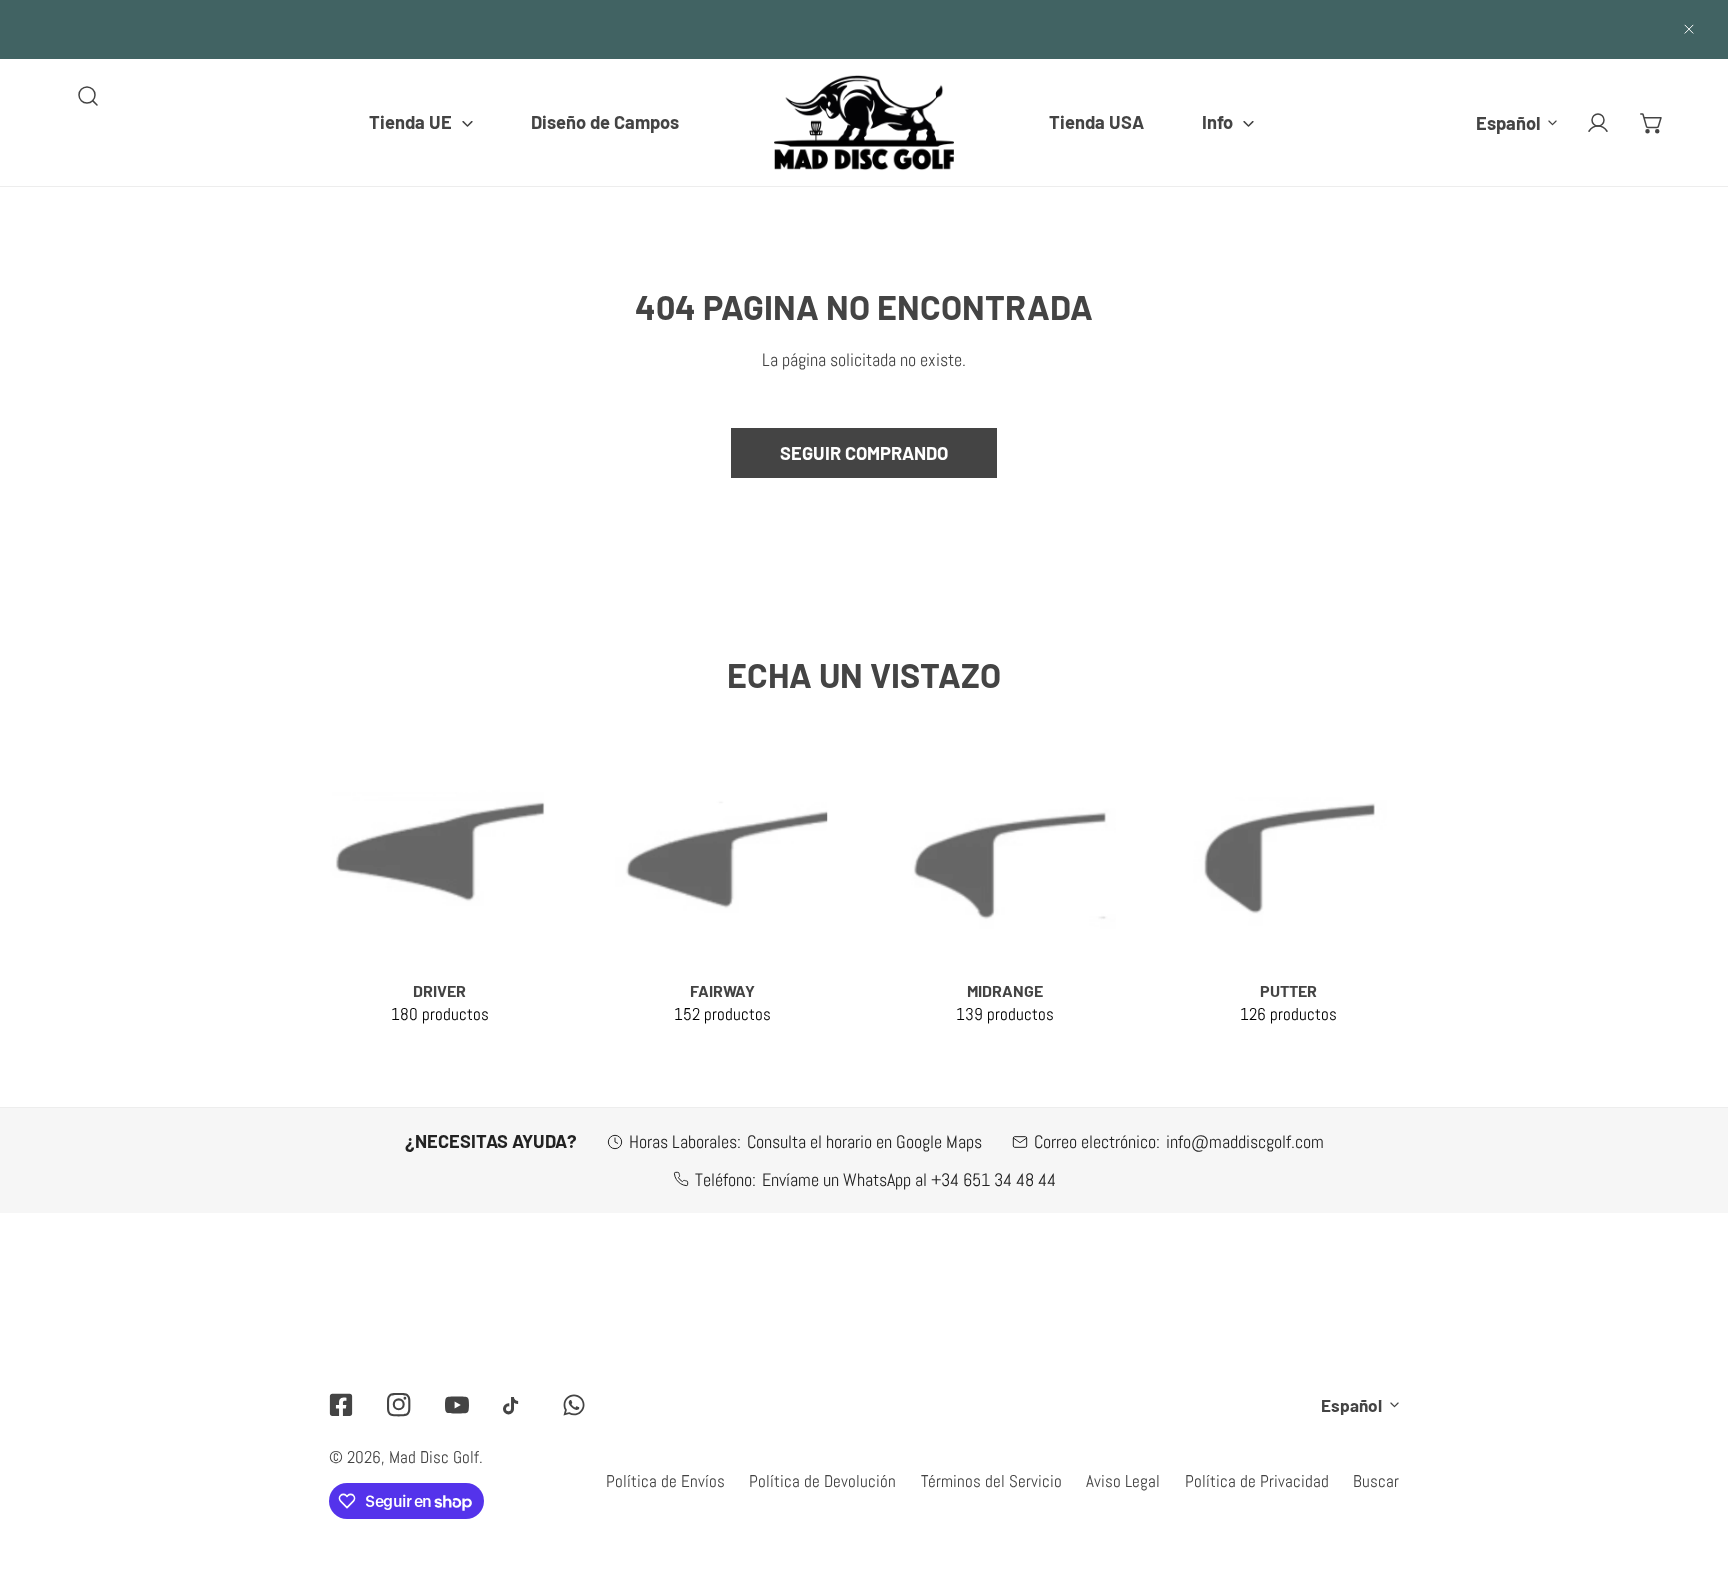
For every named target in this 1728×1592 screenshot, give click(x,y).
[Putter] (1288, 855)
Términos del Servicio (991, 1481)
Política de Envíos (665, 1481)
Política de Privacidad (1257, 1481)
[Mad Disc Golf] (864, 122)
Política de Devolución (822, 1481)
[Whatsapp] (574, 1404)
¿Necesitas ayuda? (491, 1141)
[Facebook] (341, 1404)
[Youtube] (457, 1404)
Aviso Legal (1123, 1481)
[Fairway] (723, 855)
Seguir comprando (864, 453)
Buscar (1376, 1481)
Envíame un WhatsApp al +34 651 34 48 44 (909, 1179)
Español (1508, 122)
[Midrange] (1006, 855)
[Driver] (440, 855)
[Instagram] (399, 1404)
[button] (421, 122)
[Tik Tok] (515, 1405)
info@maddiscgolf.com (1245, 1141)
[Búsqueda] (88, 96)
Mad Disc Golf (434, 1457)
